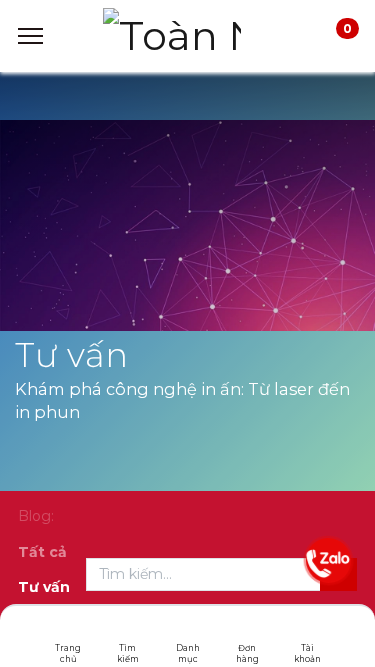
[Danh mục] (187, 632)
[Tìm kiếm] (127, 632)
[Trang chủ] (68, 632)
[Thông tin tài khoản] (307, 632)
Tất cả (42, 552)
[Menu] (30, 36)
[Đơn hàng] (247, 632)
